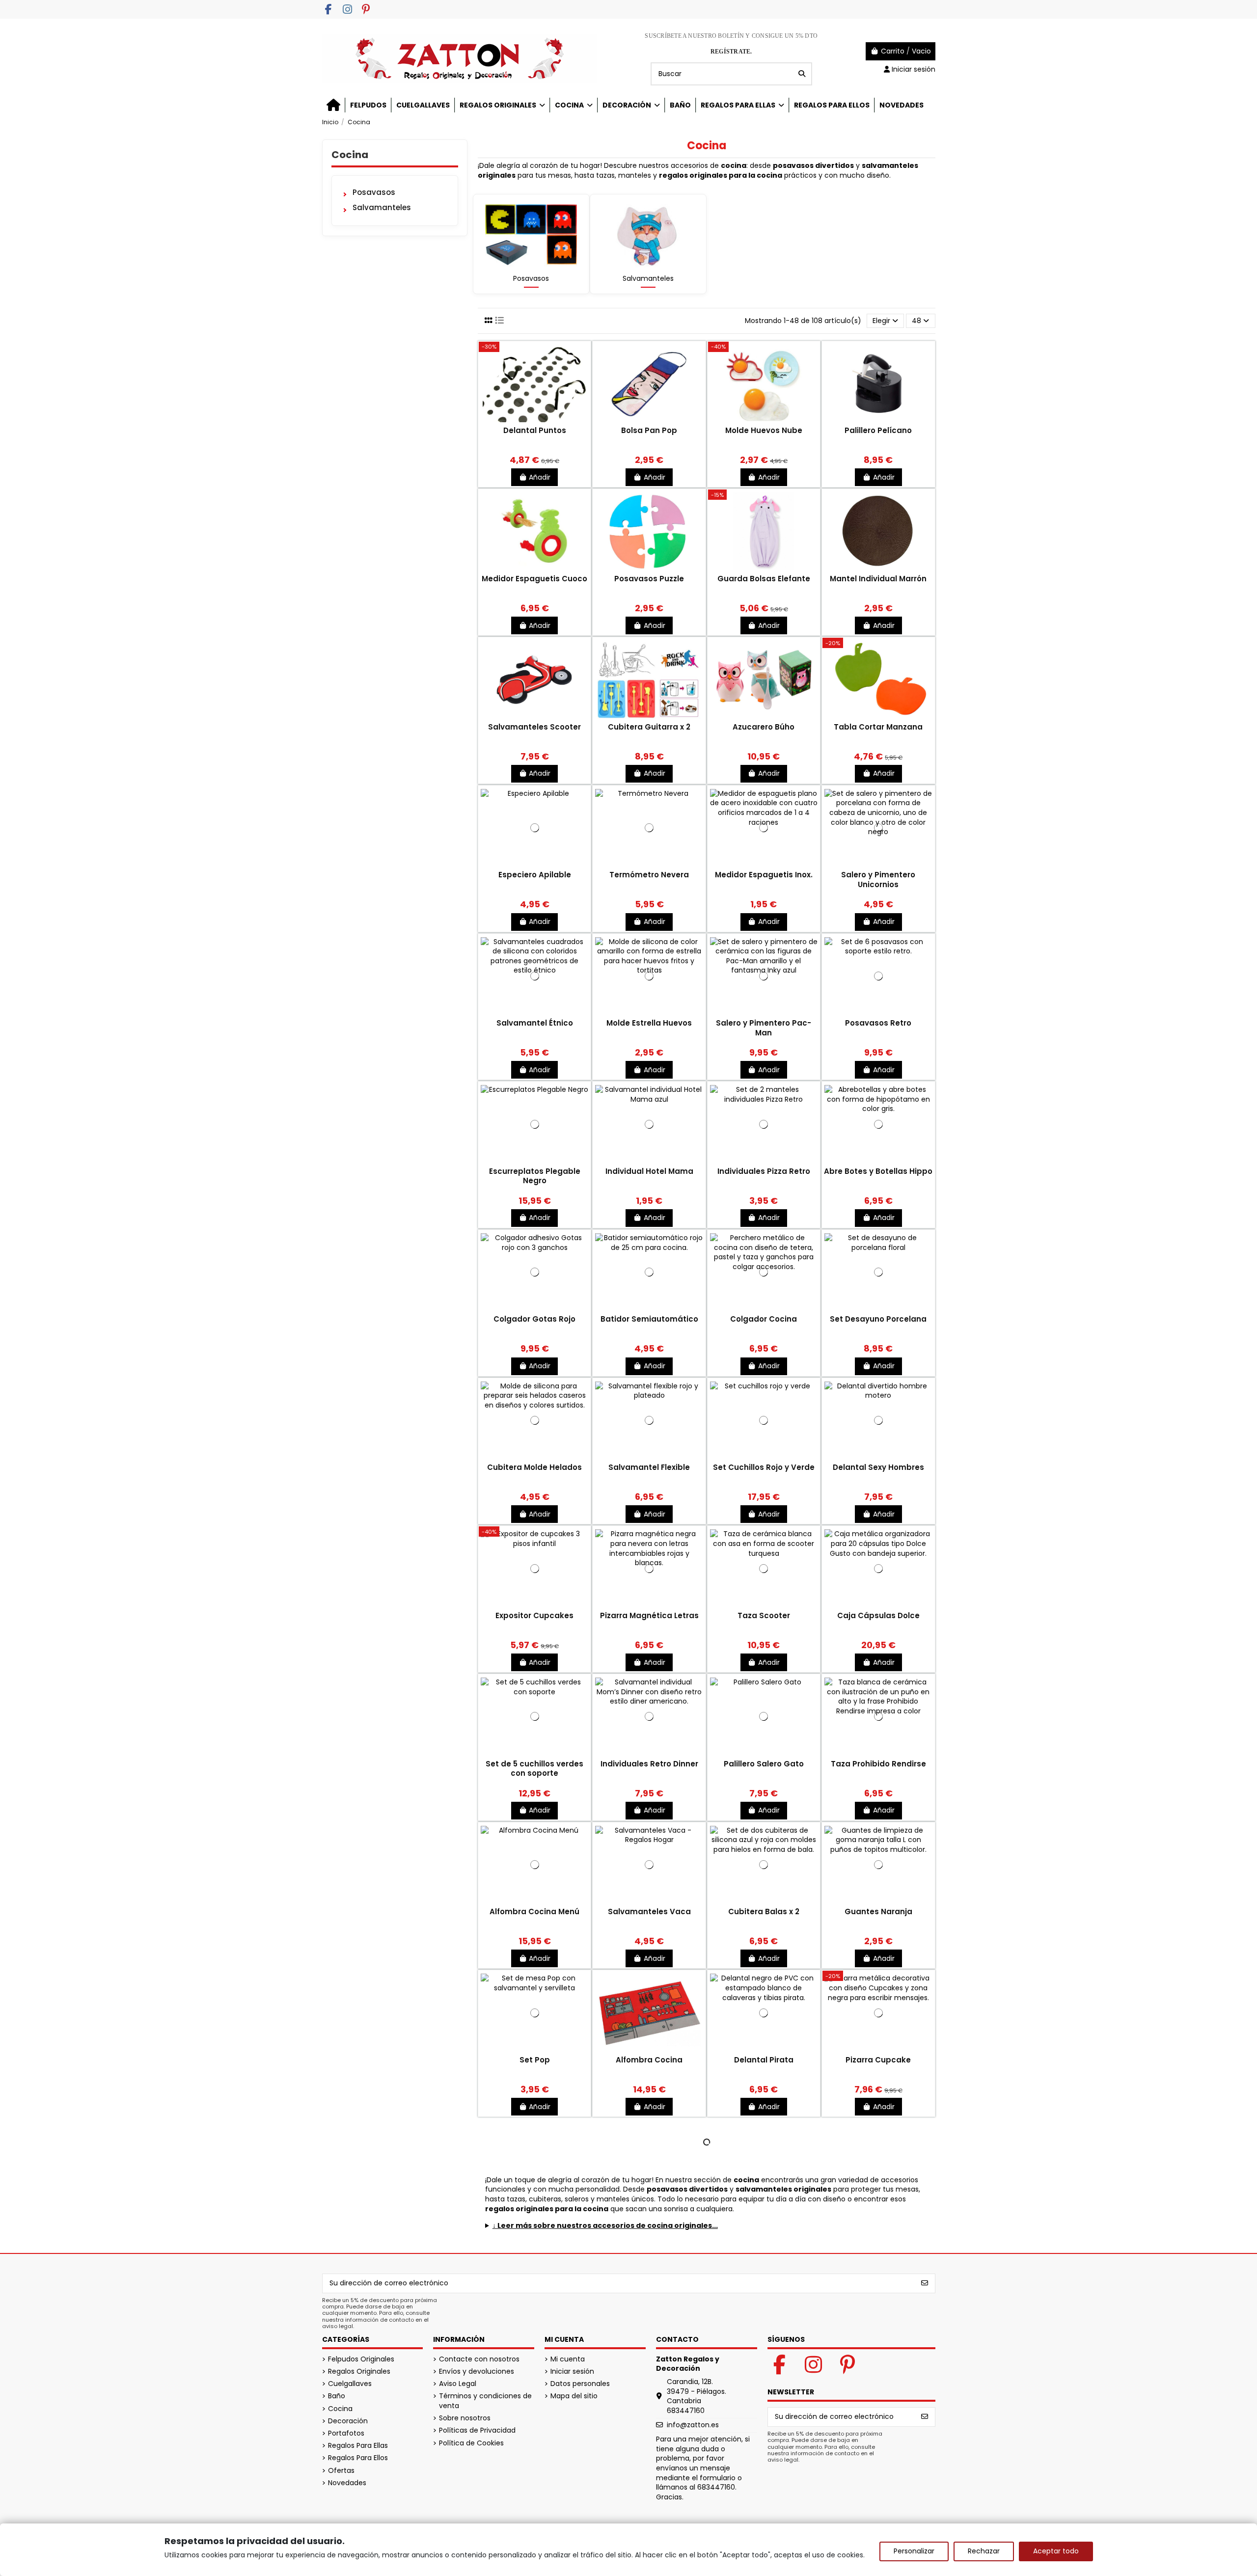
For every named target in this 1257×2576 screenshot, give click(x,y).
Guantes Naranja (878, 1912)
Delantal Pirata (764, 2060)
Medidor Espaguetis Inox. (764, 875)
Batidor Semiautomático (649, 1319)
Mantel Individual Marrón (878, 579)
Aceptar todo (1056, 2551)
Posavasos (531, 278)
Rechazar (984, 2551)
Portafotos (346, 2433)
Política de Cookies (471, 2443)
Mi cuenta (568, 2359)
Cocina (350, 155)
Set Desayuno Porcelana (878, 1319)
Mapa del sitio (574, 2396)
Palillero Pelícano (878, 430)
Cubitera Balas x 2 (764, 1912)
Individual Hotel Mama (649, 1171)
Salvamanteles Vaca (649, 1912)
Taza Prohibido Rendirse (878, 1764)
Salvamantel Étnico (535, 1023)
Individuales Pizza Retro (764, 1171)
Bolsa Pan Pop (649, 430)
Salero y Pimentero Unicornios (878, 880)
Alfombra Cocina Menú (534, 1912)
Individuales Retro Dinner (649, 1764)
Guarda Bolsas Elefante (764, 579)
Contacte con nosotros (479, 2359)
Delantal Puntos (535, 430)
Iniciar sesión (572, 2372)
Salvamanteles (648, 278)
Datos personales (580, 2384)
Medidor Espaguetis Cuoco (534, 579)
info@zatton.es (693, 2425)
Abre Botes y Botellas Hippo (878, 1171)
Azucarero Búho (764, 727)
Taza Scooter (764, 1615)
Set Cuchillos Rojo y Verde (764, 1467)
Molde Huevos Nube (764, 430)
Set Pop (535, 2060)
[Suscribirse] (925, 2283)
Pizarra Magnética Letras (649, 1615)
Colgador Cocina (764, 1319)
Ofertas (341, 2471)
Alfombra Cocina (649, 2060)
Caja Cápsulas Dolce (878, 1615)
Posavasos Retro (878, 1023)
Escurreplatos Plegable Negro (535, 1176)
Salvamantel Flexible (649, 1467)
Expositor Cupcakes (534, 1615)
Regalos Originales (359, 2372)
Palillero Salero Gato (764, 1764)
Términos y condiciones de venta (485, 2401)
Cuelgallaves (350, 2384)
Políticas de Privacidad (477, 2430)
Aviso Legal (458, 2384)
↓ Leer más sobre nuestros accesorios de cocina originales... (605, 2226)
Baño (337, 2396)
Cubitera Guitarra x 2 (649, 727)
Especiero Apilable (535, 875)
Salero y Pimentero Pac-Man (764, 1028)
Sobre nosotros (465, 2418)
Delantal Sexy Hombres (878, 1467)
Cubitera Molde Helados (534, 1467)
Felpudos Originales (361, 2359)
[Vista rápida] (535, 422)
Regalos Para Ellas (358, 2446)
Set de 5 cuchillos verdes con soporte (534, 1769)
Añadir (540, 477)
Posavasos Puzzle (649, 579)
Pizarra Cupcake (878, 2060)
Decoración (348, 2421)
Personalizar (914, 2551)
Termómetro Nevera (649, 875)
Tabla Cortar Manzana (878, 727)
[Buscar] (802, 74)
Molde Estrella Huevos (649, 1023)
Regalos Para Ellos (358, 2458)
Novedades (347, 2483)
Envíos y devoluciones (477, 2372)
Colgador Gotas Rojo (534, 1319)
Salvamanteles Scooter (534, 727)
